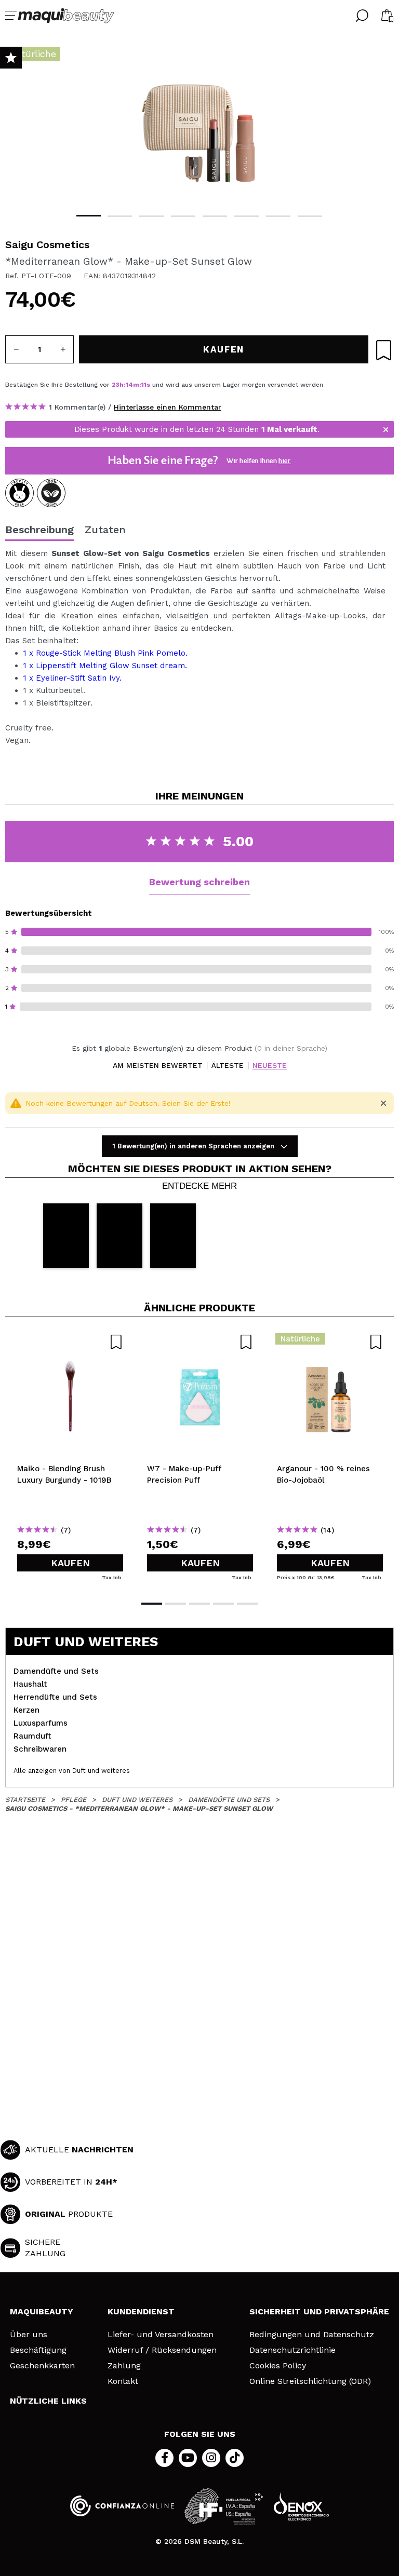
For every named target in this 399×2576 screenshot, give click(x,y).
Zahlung (124, 2366)
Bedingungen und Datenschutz (312, 2335)
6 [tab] (247, 216)
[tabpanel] (199, 125)
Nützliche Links (48, 2401)
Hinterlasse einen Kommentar (168, 407)
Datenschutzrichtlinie (292, 2350)
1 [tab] (89, 216)
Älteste (228, 1066)
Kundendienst (141, 2311)
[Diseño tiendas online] (301, 2506)
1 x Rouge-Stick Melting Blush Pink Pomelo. (105, 653)
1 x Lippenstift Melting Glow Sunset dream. (105, 666)
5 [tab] (215, 216)
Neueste (270, 1066)
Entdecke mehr (199, 1186)
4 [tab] (183, 216)
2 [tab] (120, 216)
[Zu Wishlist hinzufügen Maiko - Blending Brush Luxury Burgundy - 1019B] (70, 1342)
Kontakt (123, 2381)
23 (116, 385)
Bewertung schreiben (199, 882)
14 (129, 385)
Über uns (29, 2335)
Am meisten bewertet (158, 1066)
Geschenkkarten (42, 2366)
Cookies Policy (278, 2366)
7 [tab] (278, 216)
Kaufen (70, 1563)
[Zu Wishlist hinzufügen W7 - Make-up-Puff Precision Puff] (200, 1342)
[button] (66, 1235)
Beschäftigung (38, 2350)
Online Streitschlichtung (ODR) (310, 2381)
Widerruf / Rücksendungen (162, 2350)
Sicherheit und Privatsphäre (319, 2311)
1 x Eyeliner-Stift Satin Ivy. (72, 678)
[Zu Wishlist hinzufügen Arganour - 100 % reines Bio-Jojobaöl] (330, 1342)
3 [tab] (151, 216)
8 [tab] (310, 216)
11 (144, 385)
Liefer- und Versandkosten (161, 2335)
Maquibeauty (42, 2311)
